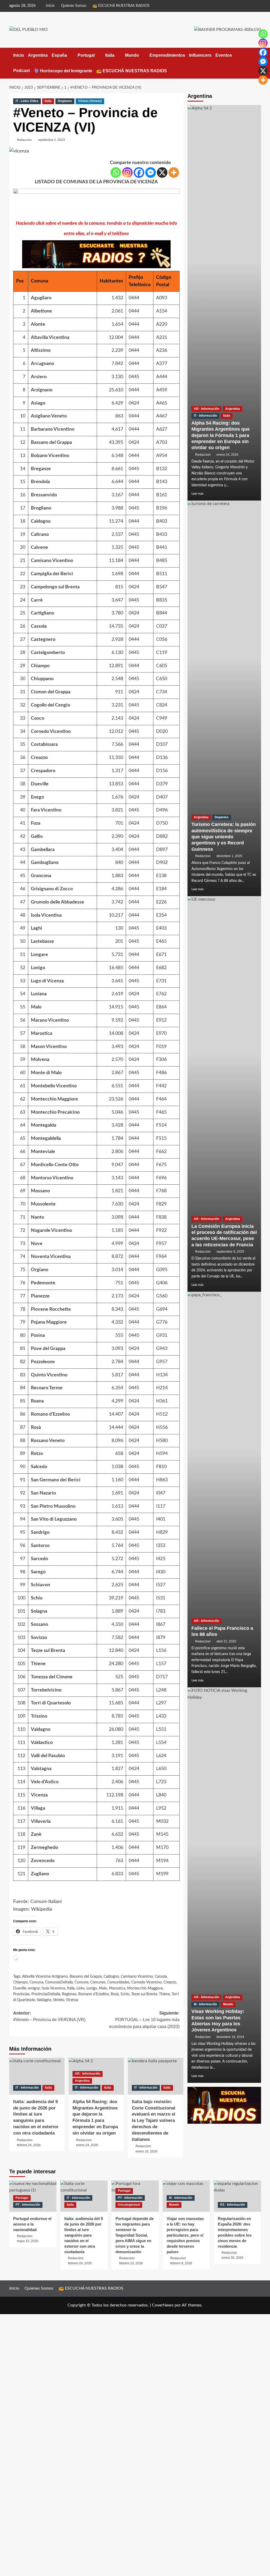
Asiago (38, 403)
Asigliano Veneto (49, 416)
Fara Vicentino (46, 810)
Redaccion (25, 140)
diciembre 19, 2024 (230, 2037)
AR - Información (88, 2074)
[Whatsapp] (116, 172)
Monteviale (43, 1152)
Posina (38, 1335)
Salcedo (39, 1467)
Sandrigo (40, 1532)
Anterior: (49, 2017)
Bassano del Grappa (51, 443)
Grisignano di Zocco (52, 889)
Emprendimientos (167, 55)
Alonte (38, 324)
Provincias (21, 1994)
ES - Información (233, 2205)
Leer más (197, 494)
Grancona (41, 876)
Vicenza (39, 1795)
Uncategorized (129, 2205)
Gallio (37, 837)
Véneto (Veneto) (90, 101)
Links (81, 1988)
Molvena (40, 1060)
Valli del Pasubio (48, 1756)
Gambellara (43, 850)
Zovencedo (43, 1861)
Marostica (42, 1034)
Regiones (65, 101)
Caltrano (40, 535)
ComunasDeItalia (59, 1982)
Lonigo (38, 968)
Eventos (224, 55)
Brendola (40, 482)
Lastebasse (42, 941)
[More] (174, 172)
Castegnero (43, 640)
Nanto (37, 1217)
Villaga (38, 1808)
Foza (36, 823)
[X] (162, 172)
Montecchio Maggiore (54, 1099)
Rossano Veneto (48, 1441)
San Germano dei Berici (56, 1480)
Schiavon (40, 1585)
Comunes (98, 1982)
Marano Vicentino (50, 1020)
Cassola (39, 626)
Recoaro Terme (47, 1388)
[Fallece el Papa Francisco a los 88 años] (224, 1489)
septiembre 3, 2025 (230, 1252)
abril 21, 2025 (226, 1641)
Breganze (41, 469)
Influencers (200, 55)
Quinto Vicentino (49, 1375)
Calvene (39, 547)
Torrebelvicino (46, 1690)
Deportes (222, 817)
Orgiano (40, 1270)
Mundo (132, 55)
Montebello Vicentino (54, 1086)
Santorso (40, 1546)
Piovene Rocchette (51, 1309)
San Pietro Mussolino (53, 1506)
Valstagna (41, 1769)
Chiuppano (42, 679)
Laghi (37, 928)
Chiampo (40, 666)
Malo (36, 1007)
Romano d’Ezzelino (50, 1414)
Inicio (50, 6)
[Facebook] (139, 172)
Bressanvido (44, 495)
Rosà (36, 1428)
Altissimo (41, 350)
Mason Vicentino (49, 1047)
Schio (37, 1598)
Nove (37, 1244)
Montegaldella (46, 1138)
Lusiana (39, 994)
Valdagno (41, 1729)
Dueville (40, 784)
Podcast (21, 71)
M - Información (205, 2004)
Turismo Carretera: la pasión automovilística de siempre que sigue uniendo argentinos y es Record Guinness (224, 837)
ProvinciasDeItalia (46, 1994)
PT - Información (28, 2205)
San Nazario (43, 1493)
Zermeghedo (44, 1848)
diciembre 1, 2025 (229, 856)
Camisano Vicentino (52, 561)
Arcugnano (42, 364)
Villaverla (41, 1822)
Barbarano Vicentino (53, 429)
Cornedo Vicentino (51, 732)
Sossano (39, 1625)
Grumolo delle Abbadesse (57, 902)
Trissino (39, 1716)
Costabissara (44, 744)
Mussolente (43, 1204)
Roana (37, 1401)
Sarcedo (39, 1559)
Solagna (39, 1611)
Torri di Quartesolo (51, 1703)
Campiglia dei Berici (52, 574)
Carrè (37, 600)
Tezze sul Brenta (48, 1651)
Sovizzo (39, 1638)
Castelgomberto (48, 653)
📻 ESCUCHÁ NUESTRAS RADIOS (121, 6)
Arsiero (39, 377)
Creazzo (39, 758)
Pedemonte (43, 1283)
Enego (37, 797)
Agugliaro (41, 298)
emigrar (34, 1988)
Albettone (41, 311)
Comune (81, 1982)
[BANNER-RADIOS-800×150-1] (96, 204)
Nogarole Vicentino (51, 1231)
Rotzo (37, 1454)
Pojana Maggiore (49, 1322)
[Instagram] (127, 172)
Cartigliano (42, 613)
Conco (38, 718)
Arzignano (42, 390)
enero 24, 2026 (227, 455)
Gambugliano (45, 863)
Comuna (36, 1982)
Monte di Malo (46, 1073)
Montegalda (44, 1125)
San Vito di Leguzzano (54, 1519)
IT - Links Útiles (27, 101)
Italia (110, 55)
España (59, 55)
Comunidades (118, 1982)
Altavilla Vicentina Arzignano (45, 1977)
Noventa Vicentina (51, 1257)
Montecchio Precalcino (55, 1112)
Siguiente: (144, 2020)
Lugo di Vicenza (47, 981)
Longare (39, 955)
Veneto (59, 2000)
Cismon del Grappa (51, 692)
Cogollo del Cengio (50, 705)
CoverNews (163, 2305)
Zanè (36, 1834)
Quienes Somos (74, 6)
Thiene (38, 1664)
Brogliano (41, 508)
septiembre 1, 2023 (51, 140)
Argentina (38, 55)
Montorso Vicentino (52, 1178)
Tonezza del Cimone (52, 1677)
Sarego (38, 1572)
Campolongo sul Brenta (55, 587)
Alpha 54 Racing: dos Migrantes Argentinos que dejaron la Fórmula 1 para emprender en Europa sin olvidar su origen (221, 435)
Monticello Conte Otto (55, 1165)
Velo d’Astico (45, 1782)
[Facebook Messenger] (151, 172)
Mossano (40, 1191)
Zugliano (40, 1874)
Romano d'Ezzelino (94, 1994)
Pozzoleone (43, 1362)
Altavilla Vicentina (50, 338)
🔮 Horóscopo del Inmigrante (63, 71)
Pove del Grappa (48, 1349)
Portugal (86, 55)
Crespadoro (43, 771)
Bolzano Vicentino (50, 456)
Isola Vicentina (46, 915)
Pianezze (40, 1296)
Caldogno (41, 521)
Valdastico (42, 1743)
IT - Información (27, 2088)
